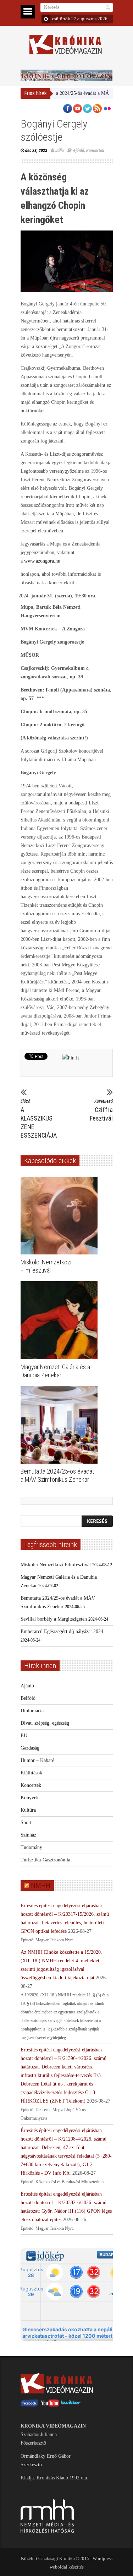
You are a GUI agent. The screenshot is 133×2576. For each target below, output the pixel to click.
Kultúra (28, 1810)
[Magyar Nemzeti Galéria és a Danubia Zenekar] (61, 1320)
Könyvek (30, 1798)
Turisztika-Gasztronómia (45, 1860)
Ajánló (78, 150)
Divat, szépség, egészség (45, 1723)
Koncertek (95, 150)
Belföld (28, 1698)
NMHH (41, 1886)
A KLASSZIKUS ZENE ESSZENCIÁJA (38, 1119)
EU (24, 1736)
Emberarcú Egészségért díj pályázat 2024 (62, 1631)
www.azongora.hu (42, 561)
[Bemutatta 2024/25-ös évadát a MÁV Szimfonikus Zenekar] (61, 1425)
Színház (28, 1835)
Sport (26, 1823)
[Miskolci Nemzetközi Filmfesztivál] (61, 1216)
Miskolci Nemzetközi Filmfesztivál (56, 1565)
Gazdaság (30, 1748)
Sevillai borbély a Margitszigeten (54, 1619)
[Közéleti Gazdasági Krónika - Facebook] (29, 2405)
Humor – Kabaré (37, 1760)
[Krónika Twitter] (71, 2405)
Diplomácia (32, 1711)
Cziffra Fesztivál (101, 1110)
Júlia (60, 150)
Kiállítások (31, 1773)
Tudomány (31, 1847)
